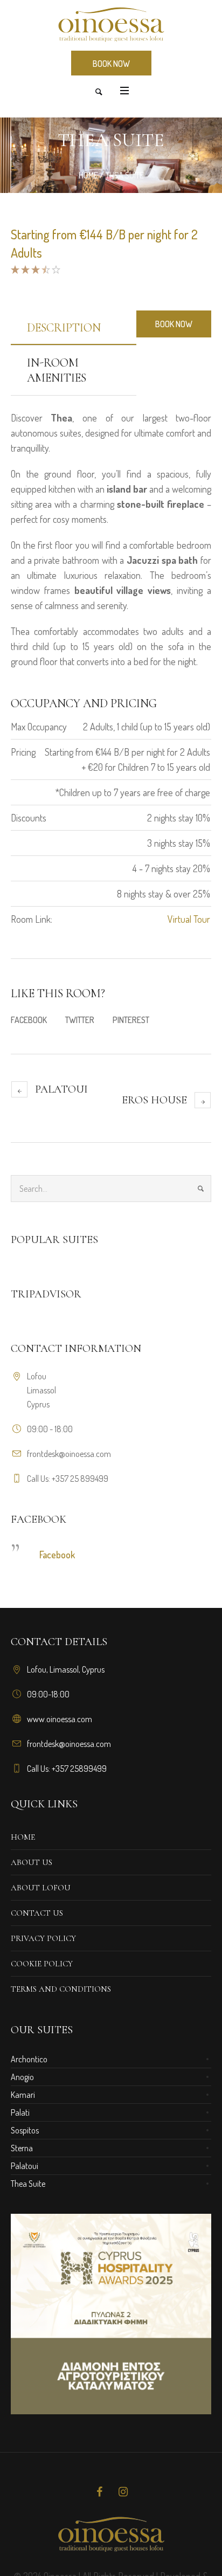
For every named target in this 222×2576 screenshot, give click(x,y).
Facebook (29, 1020)
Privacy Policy (43, 1938)
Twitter (80, 1020)
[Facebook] (99, 2492)
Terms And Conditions (61, 1989)
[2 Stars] (25, 270)
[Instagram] (123, 2492)
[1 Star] (15, 270)
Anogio (22, 2077)
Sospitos (25, 2130)
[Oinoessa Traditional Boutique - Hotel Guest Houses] (111, 25)
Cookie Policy (42, 1964)
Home (88, 175)
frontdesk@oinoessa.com (69, 1454)
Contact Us (37, 1913)
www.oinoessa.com (60, 1719)
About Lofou (41, 1888)
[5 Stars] (55, 270)
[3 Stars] (35, 270)
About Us (32, 1862)
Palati (20, 2112)
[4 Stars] (45, 270)
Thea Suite (28, 2184)
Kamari (23, 2095)
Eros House (154, 1100)
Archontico (29, 2059)
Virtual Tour (189, 919)
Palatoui (61, 1089)
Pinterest (131, 1020)
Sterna (22, 2148)
